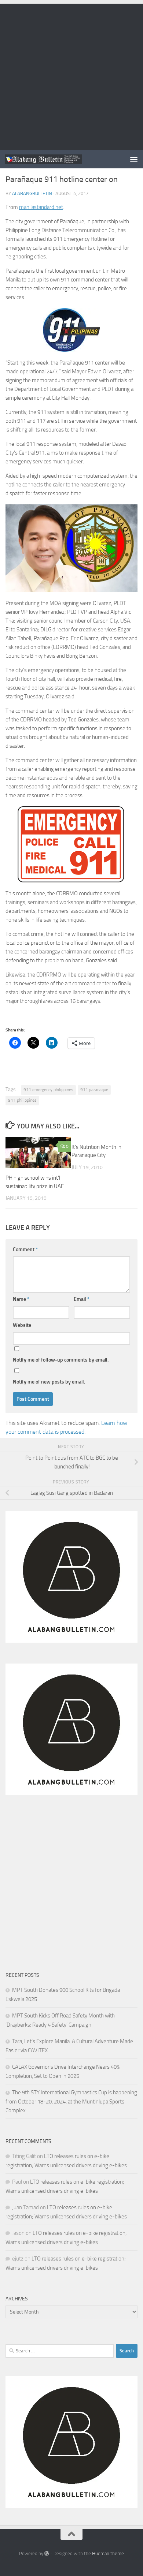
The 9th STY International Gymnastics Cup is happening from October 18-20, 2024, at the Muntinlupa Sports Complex (71, 2101)
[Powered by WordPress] (47, 2553)
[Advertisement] (71, 75)
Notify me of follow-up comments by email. (61, 1360)
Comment (25, 1249)
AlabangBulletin (32, 193)
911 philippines (22, 1100)
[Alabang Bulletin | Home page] (56, 159)
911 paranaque (94, 1090)
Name (21, 1299)
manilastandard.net (41, 207)
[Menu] (134, 159)
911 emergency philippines (48, 1090)
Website (22, 1325)
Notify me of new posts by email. (49, 1382)
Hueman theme (108, 2553)
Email (82, 1299)
